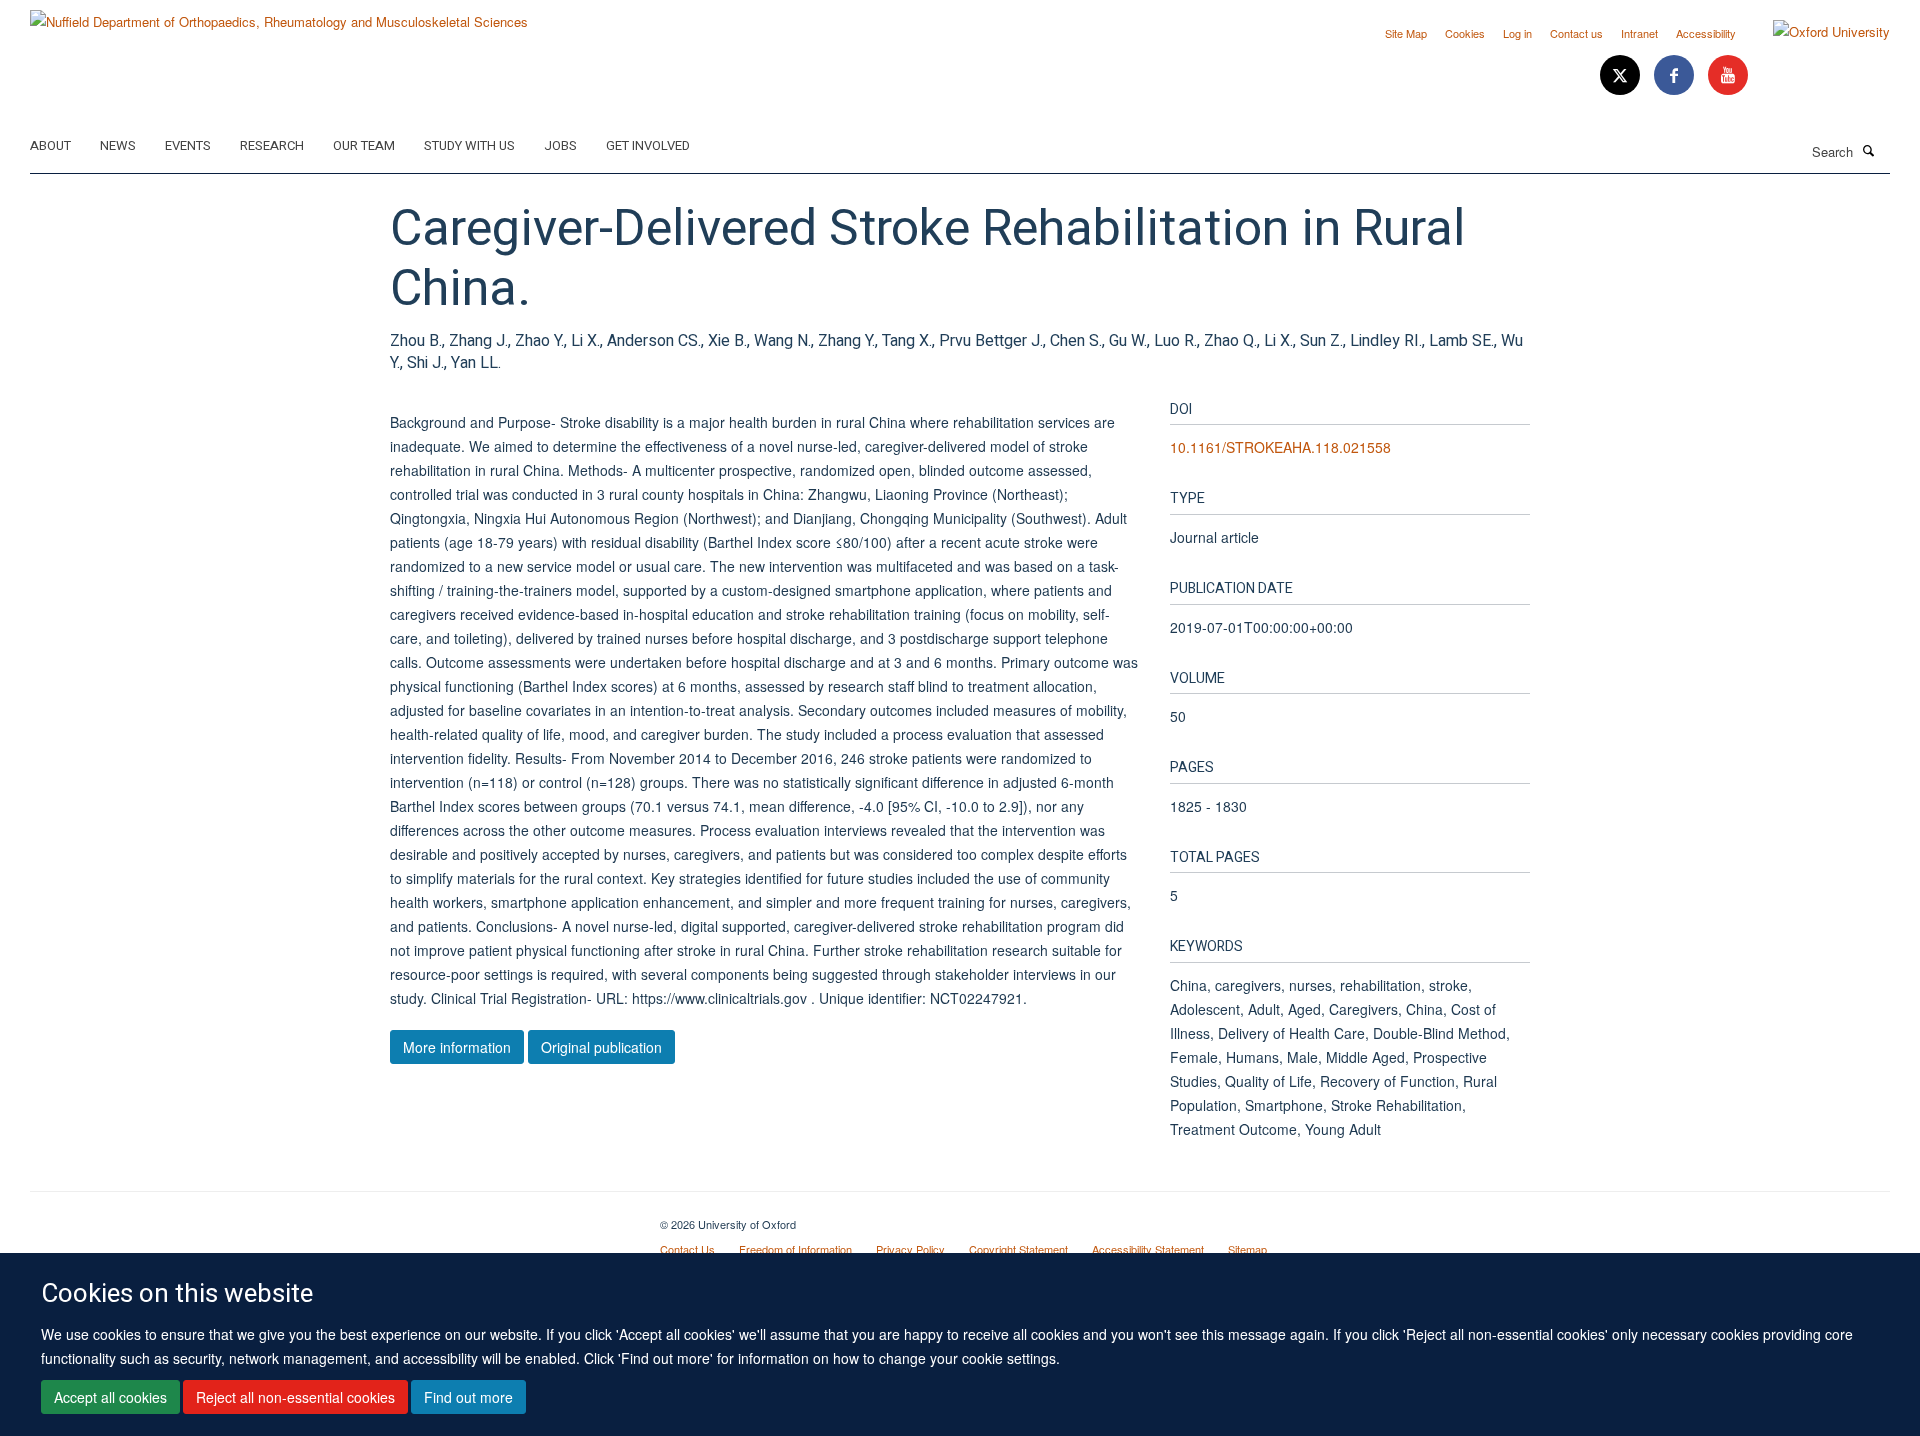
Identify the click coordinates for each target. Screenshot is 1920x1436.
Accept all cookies (110, 1397)
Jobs (560, 145)
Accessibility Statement (1148, 1249)
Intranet (1639, 33)
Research (272, 145)
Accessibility (1706, 33)
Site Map (1406, 33)
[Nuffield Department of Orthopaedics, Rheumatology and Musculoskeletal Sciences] (279, 14)
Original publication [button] (601, 1047)
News (118, 145)
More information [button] (457, 1047)
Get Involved (648, 145)
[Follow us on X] (1622, 75)
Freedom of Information (795, 1249)
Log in (1517, 33)
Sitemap (1247, 1249)
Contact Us (687, 1249)
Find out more (468, 1397)
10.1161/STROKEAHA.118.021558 (1280, 447)
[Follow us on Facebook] (1676, 75)
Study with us (469, 145)
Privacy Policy (910, 1249)
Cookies (1465, 33)
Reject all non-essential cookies (295, 1397)
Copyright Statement (1018, 1249)
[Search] (1869, 150)
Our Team (364, 145)
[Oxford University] (1816, 32)
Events (188, 145)
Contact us (1576, 33)
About (50, 145)
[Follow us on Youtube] (1728, 75)
